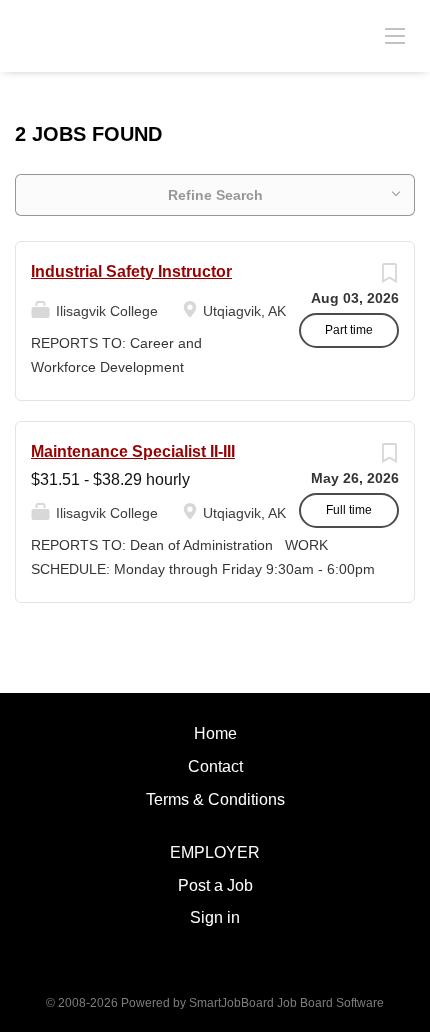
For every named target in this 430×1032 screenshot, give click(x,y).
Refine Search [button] (215, 195)
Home (215, 733)
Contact (215, 766)
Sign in (215, 917)
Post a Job (215, 885)
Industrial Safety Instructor (131, 271)
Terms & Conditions (215, 799)
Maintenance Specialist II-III (133, 451)
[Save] (389, 278)
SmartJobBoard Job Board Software (286, 1003)
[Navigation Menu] (395, 35)
